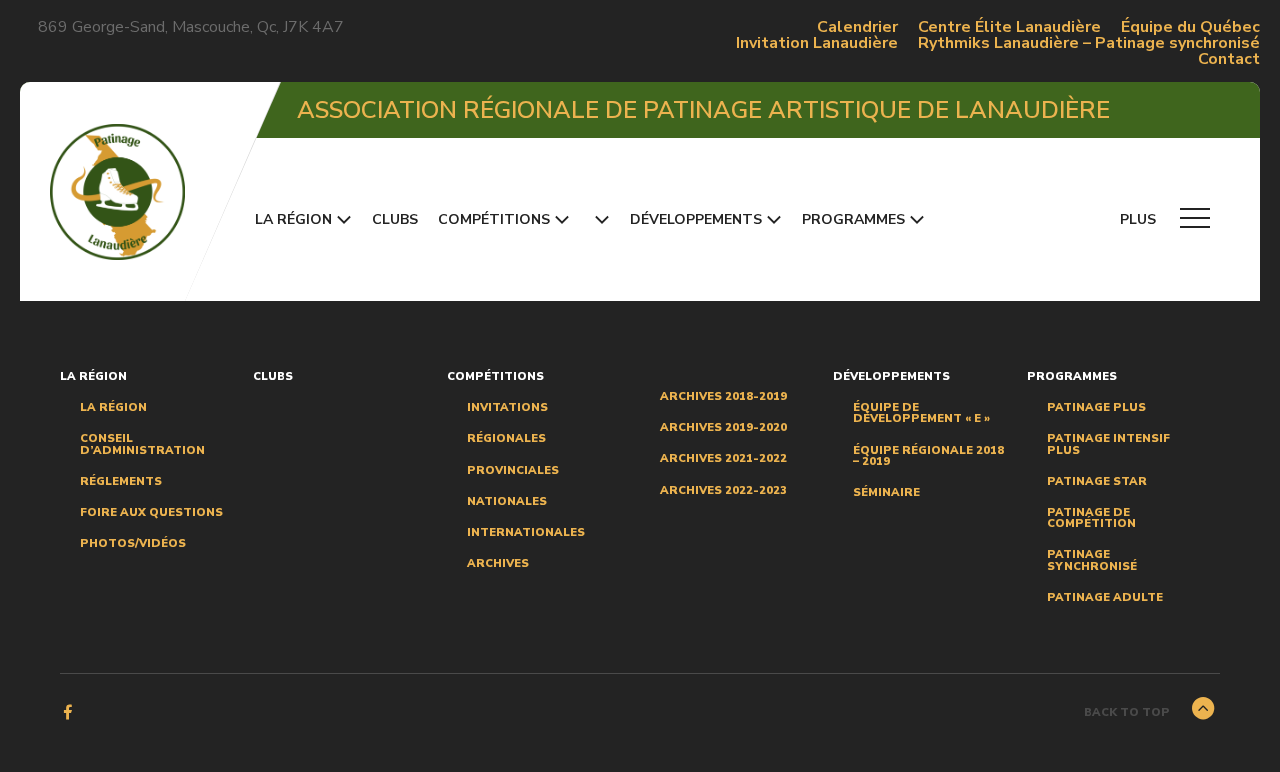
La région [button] (293, 219)
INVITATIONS (507, 407)
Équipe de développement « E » (921, 413)
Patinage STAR (1097, 481)
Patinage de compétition (1091, 518)
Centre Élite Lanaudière (1009, 27)
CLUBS (395, 219)
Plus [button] (1140, 219)
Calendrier (857, 27)
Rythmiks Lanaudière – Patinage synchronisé (1089, 43)
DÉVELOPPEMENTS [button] (696, 219)
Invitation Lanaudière (817, 43)
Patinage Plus (1096, 407)
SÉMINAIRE (886, 492)
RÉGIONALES (506, 438)
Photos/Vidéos (133, 543)
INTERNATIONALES (526, 532)
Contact (1229, 59)
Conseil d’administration (142, 444)
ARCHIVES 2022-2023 (723, 490)
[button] (600, 219)
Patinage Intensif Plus (1108, 444)
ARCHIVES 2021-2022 (723, 458)
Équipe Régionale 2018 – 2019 (928, 456)
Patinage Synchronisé (1092, 560)
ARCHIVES (498, 563)
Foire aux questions (151, 512)
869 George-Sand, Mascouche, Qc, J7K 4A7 (191, 27)
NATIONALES (507, 501)
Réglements (121, 481)
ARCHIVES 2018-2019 (723, 396)
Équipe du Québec (1190, 27)
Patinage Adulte (1105, 597)
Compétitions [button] (494, 219)
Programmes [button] (853, 219)
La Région (113, 407)
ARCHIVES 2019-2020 (723, 427)
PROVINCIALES (513, 470)
